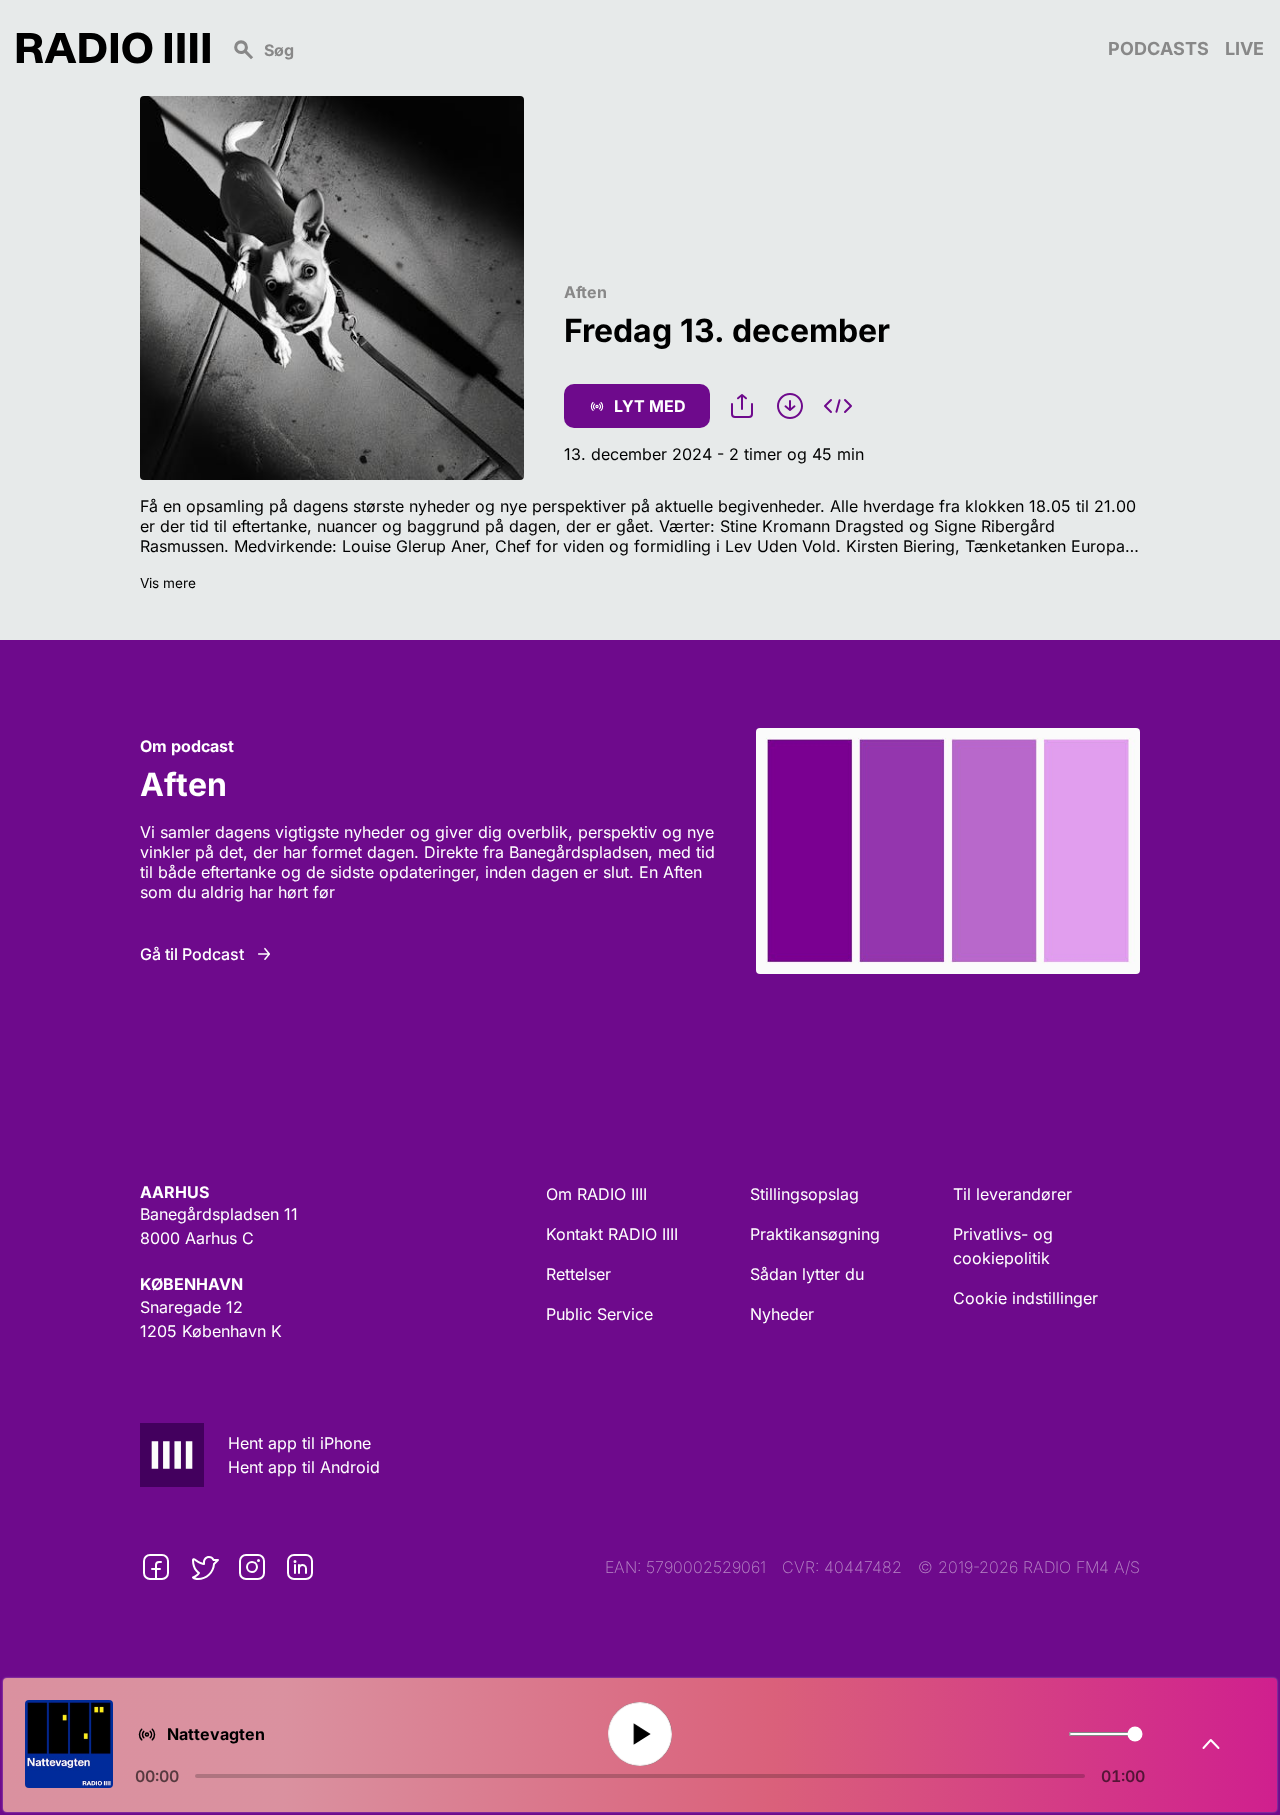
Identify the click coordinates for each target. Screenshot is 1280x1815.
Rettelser (578, 1274)
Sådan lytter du (807, 1274)
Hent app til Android (304, 1467)
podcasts (1158, 48)
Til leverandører (1012, 1194)
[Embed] (838, 406)
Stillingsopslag (804, 1194)
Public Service (599, 1314)
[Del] (742, 406)
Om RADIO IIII (596, 1194)
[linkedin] (300, 1567)
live (1244, 48)
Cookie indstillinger (1025, 1298)
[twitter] (204, 1567)
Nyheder (782, 1314)
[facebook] (156, 1567)
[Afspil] (640, 1734)
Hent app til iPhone (299, 1443)
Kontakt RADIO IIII (612, 1234)
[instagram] (252, 1567)
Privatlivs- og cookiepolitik (1003, 1246)
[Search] (659, 48)
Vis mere (168, 583)
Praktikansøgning (815, 1234)
